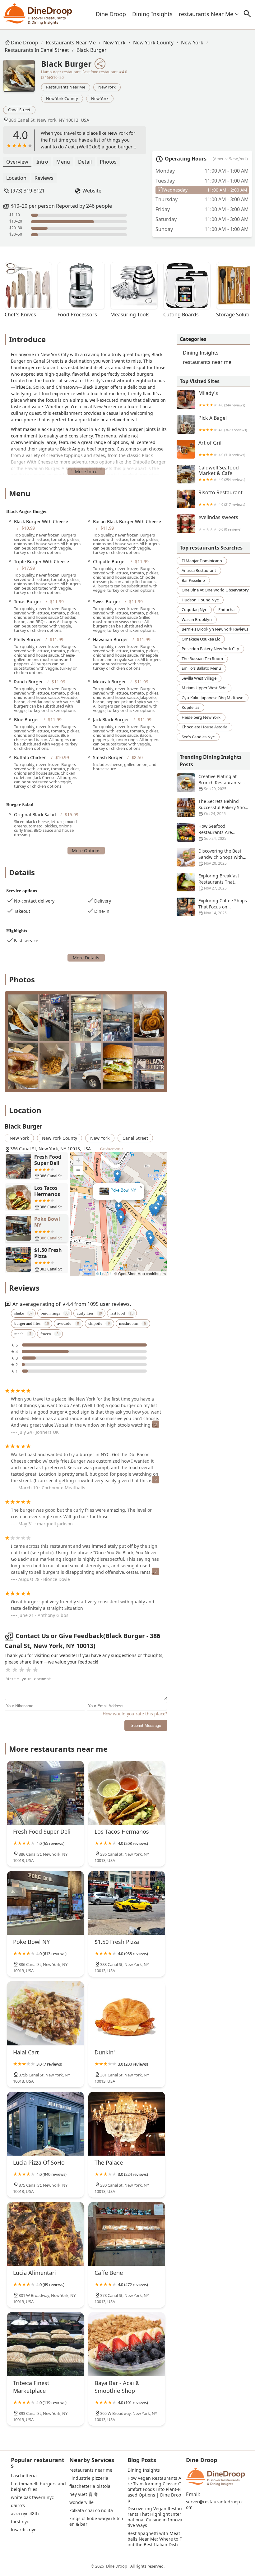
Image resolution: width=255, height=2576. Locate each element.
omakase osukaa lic (201, 639)
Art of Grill (222, 448)
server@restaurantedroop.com (215, 2505)
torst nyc (20, 2522)
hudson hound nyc (200, 600)
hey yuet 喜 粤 (84, 2494)
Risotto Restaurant (222, 498)
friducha (226, 609)
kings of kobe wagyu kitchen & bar (96, 2521)
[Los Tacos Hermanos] (127, 1793)
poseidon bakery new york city (210, 649)
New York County (153, 43)
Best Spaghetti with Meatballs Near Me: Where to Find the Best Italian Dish (155, 2539)
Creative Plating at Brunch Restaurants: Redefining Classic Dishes (209, 783)
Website (92, 191)
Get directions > (112, 1149)
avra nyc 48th (25, 2514)
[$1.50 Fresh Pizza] (127, 1903)
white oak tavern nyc (32, 2497)
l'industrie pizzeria (89, 2478)
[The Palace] (127, 2124)
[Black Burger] (22, 79)
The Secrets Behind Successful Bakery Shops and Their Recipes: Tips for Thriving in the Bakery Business (213, 808)
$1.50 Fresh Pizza (119, 1190)
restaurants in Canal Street (37, 50)
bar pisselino (193, 580)
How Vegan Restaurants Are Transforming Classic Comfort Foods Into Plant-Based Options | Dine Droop (154, 2489)
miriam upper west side (204, 688)
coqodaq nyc (194, 609)
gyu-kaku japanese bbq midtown (213, 698)
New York (114, 43)
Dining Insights (152, 14)
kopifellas (190, 707)
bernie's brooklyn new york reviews (215, 629)
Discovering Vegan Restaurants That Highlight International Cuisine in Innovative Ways (155, 2517)
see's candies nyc (198, 737)
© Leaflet (104, 1273)
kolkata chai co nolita (91, 2510)
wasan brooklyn (197, 619)
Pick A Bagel (223, 424)
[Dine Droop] (38, 14)
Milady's (222, 399)
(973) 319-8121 (28, 191)
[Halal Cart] (45, 2013)
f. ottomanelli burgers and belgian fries (39, 2487)
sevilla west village (199, 678)
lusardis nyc (23, 2530)
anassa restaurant (199, 570)
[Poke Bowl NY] (45, 1903)
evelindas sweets (220, 523)
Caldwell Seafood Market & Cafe (222, 473)
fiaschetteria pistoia (90, 2486)
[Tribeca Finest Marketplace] (45, 2344)
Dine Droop (111, 14)
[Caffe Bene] (127, 2234)
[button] (104, 1232)
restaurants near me (206, 14)
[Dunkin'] (127, 2013)
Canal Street (19, 110)
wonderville (81, 2502)
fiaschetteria (24, 2476)
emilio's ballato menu (201, 668)
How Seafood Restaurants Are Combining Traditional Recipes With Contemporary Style (211, 832)
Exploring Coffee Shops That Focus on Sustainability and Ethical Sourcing (212, 907)
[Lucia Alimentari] (45, 2234)
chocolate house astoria (204, 727)
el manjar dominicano (202, 561)
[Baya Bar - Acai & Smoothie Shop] (127, 2344)
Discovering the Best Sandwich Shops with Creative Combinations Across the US (211, 857)
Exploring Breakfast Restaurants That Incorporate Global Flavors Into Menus (208, 882)
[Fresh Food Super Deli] (45, 1793)
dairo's (18, 2506)
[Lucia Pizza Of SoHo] (45, 2124)
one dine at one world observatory (215, 590)
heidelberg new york (201, 717)
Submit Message (146, 1725)
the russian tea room (202, 659)
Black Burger (92, 50)
